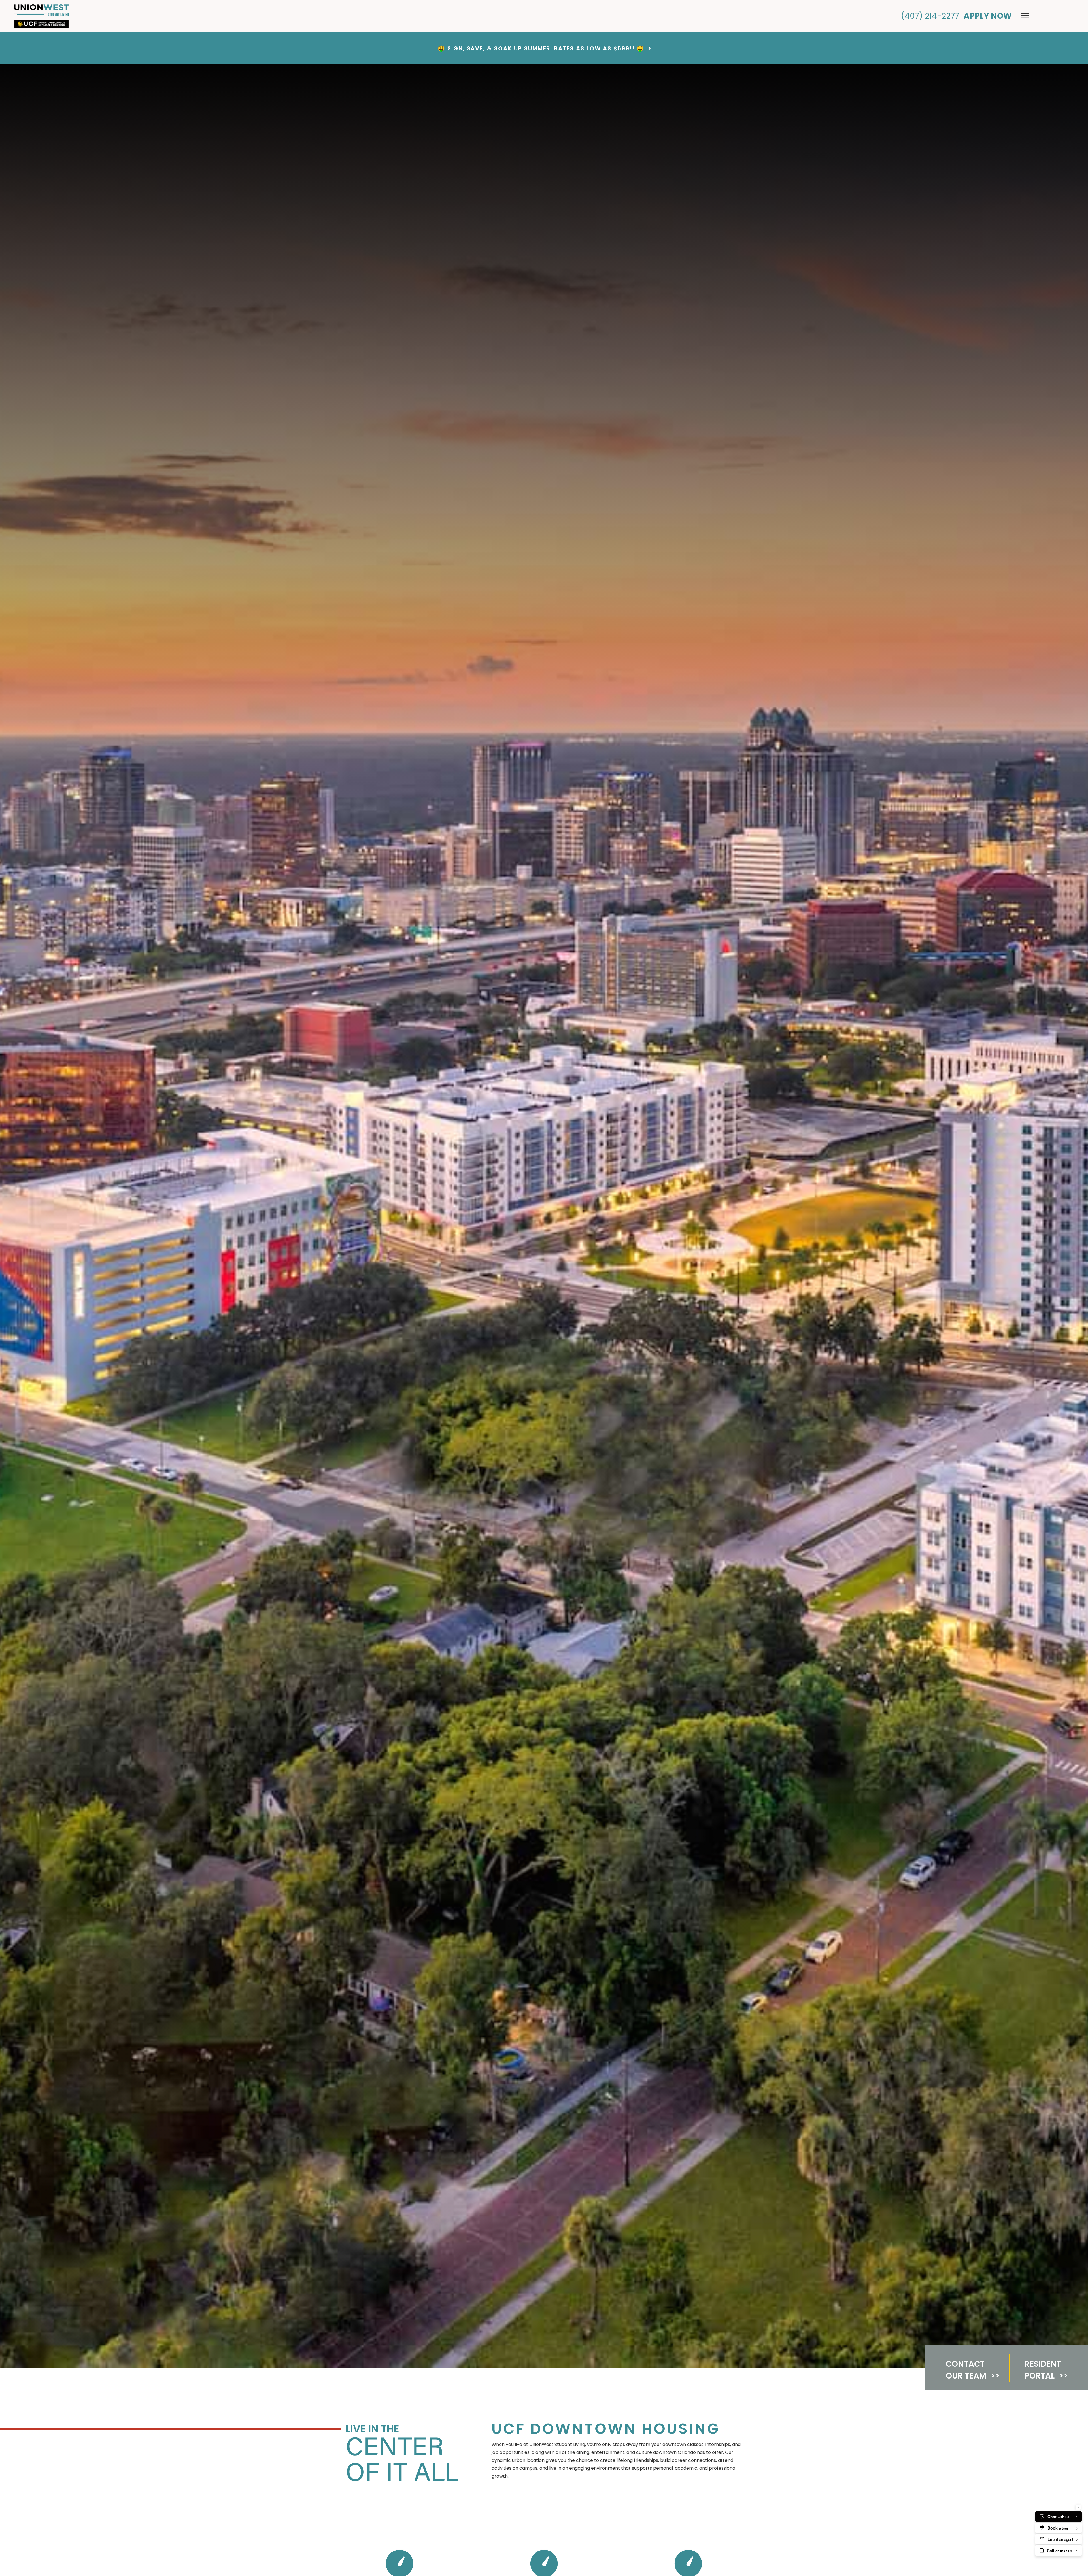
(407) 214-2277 (930, 16)
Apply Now (988, 16)
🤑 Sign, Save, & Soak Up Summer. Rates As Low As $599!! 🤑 (544, 48)
